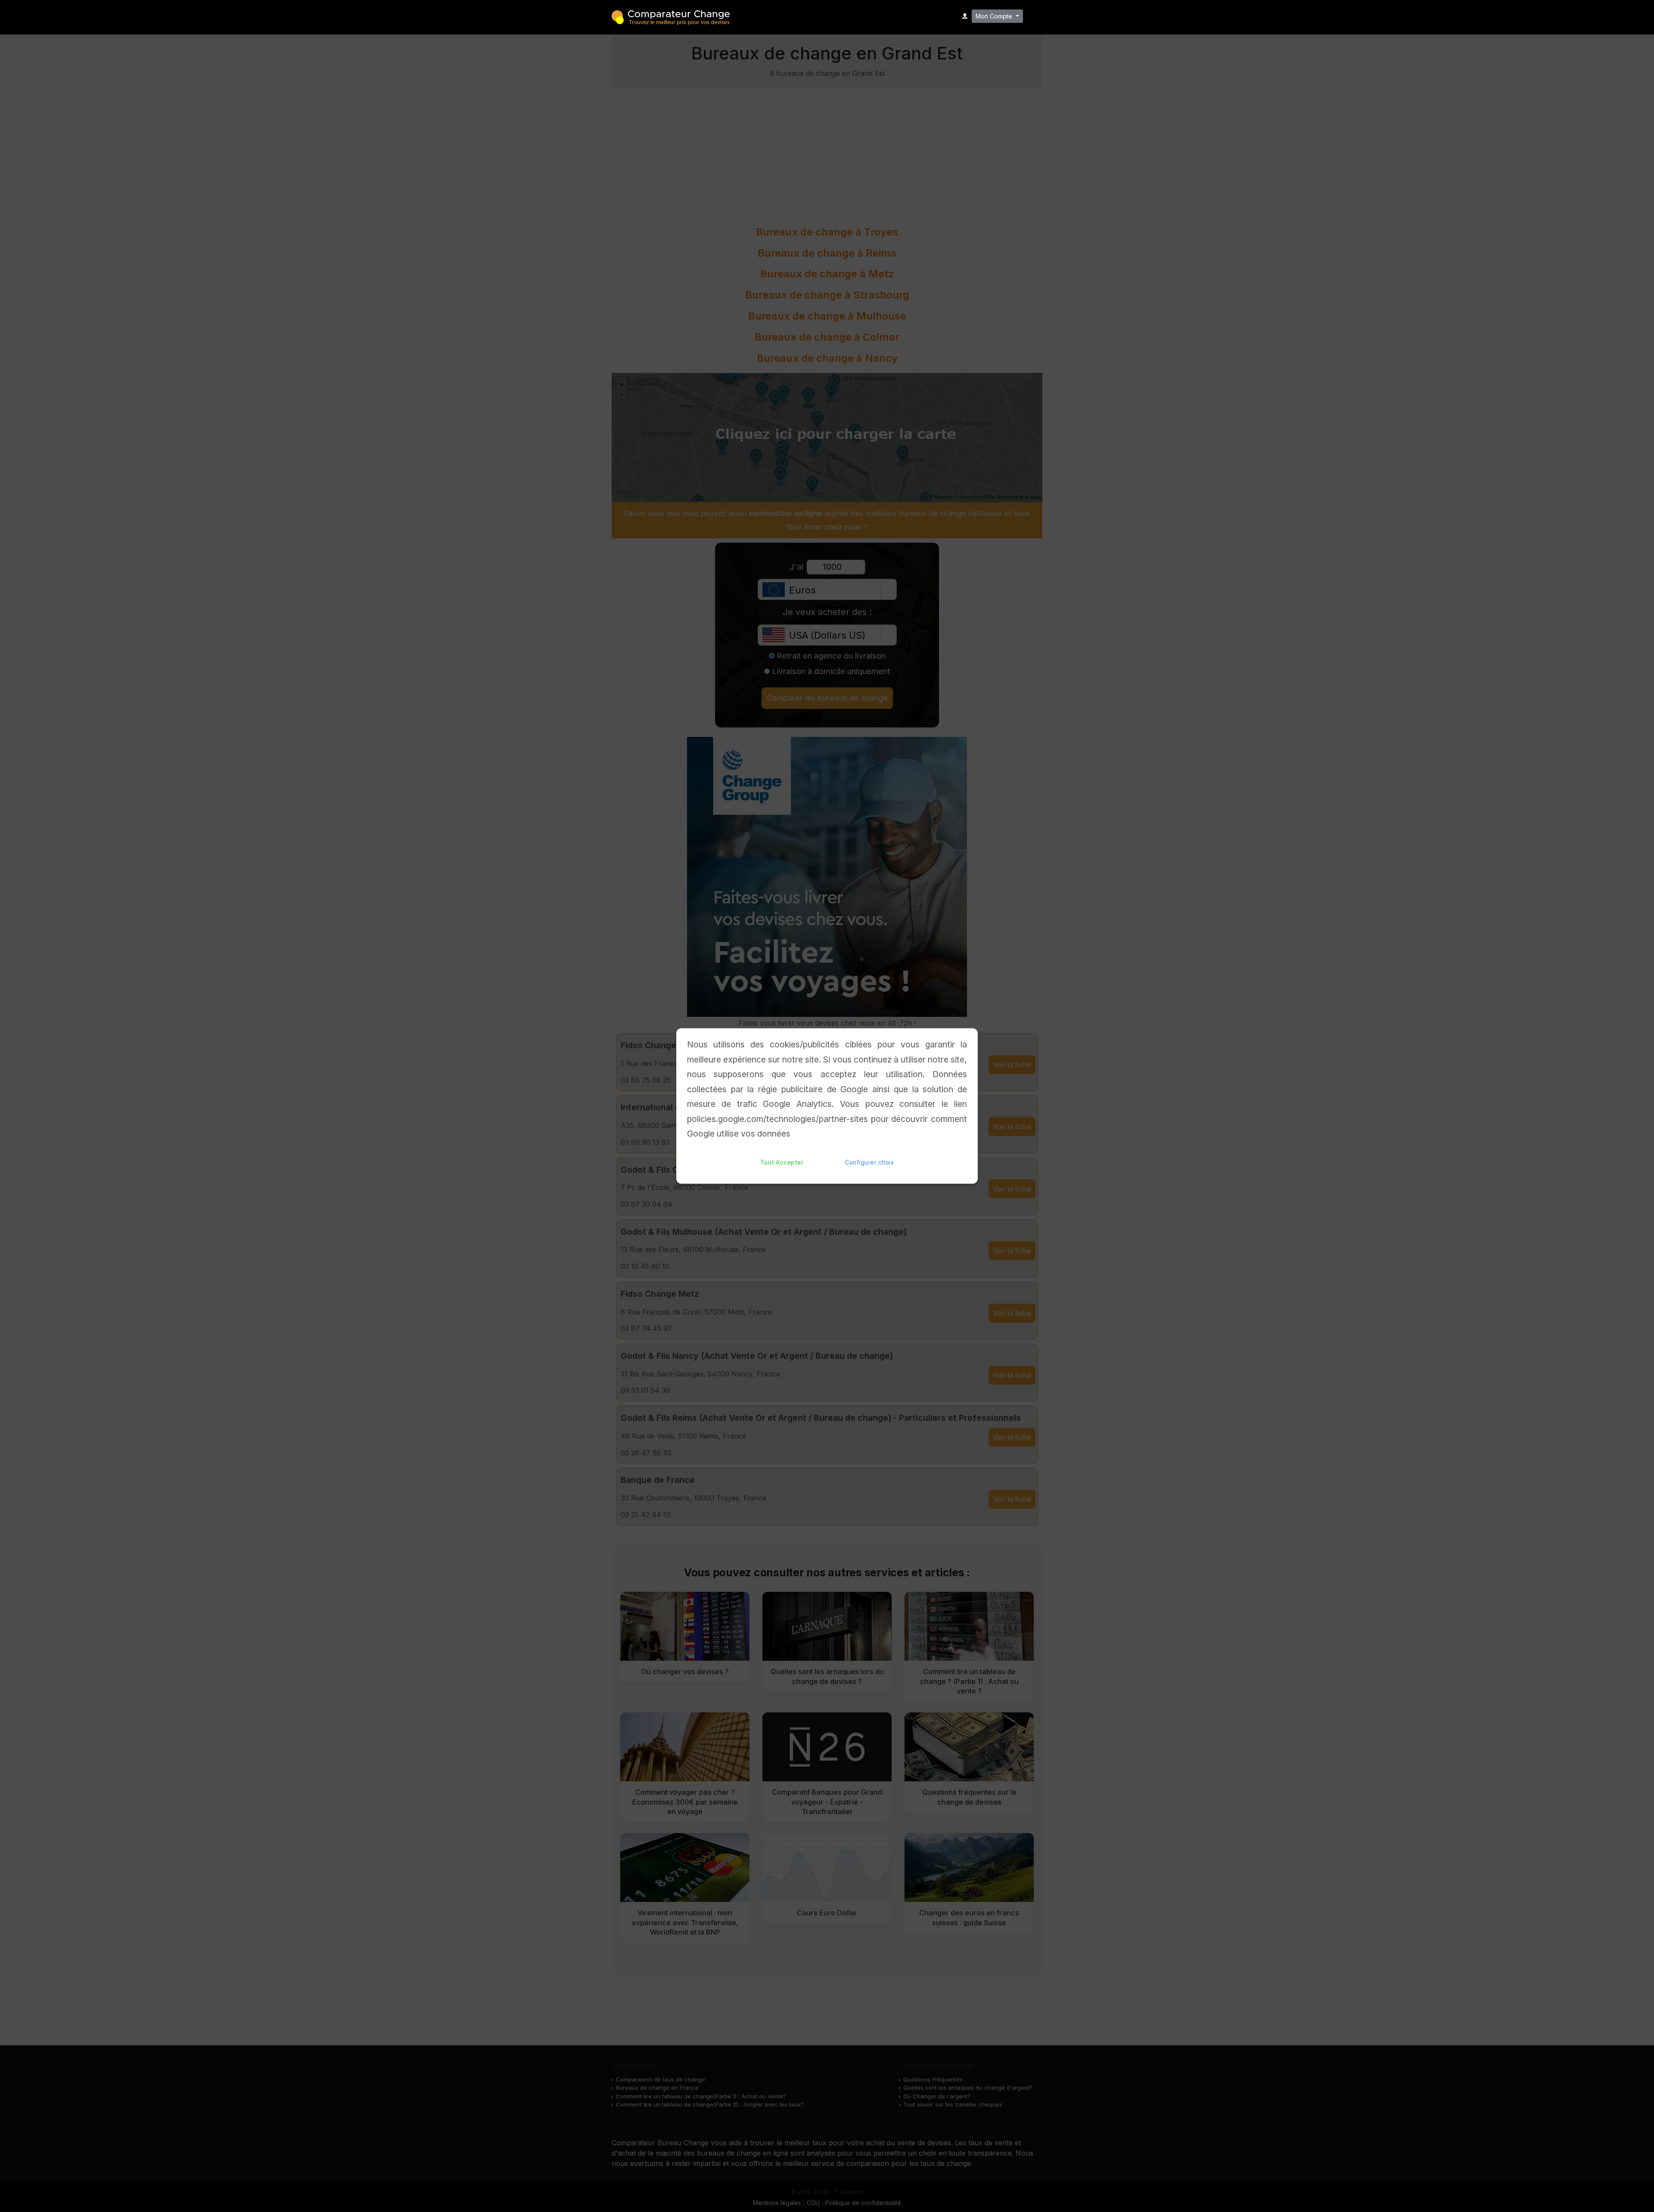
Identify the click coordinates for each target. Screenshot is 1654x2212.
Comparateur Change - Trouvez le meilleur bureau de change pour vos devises (671, 17)
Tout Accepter (782, 1162)
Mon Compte (995, 16)
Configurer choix (869, 1162)
